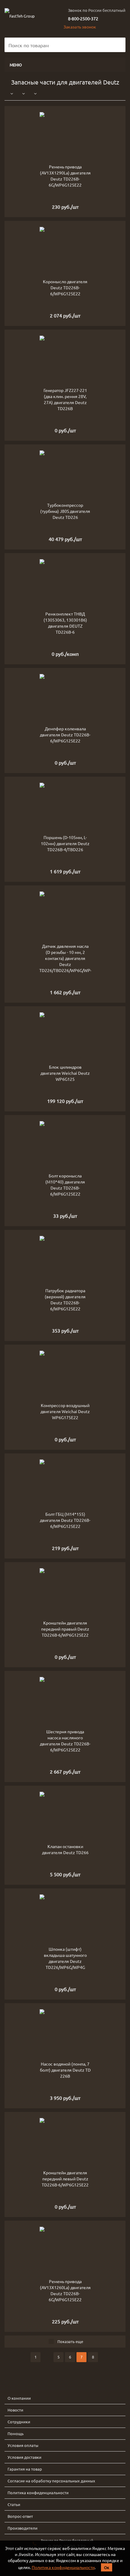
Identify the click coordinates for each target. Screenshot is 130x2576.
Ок (107, 2567)
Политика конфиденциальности (63, 2567)
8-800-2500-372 (83, 18)
